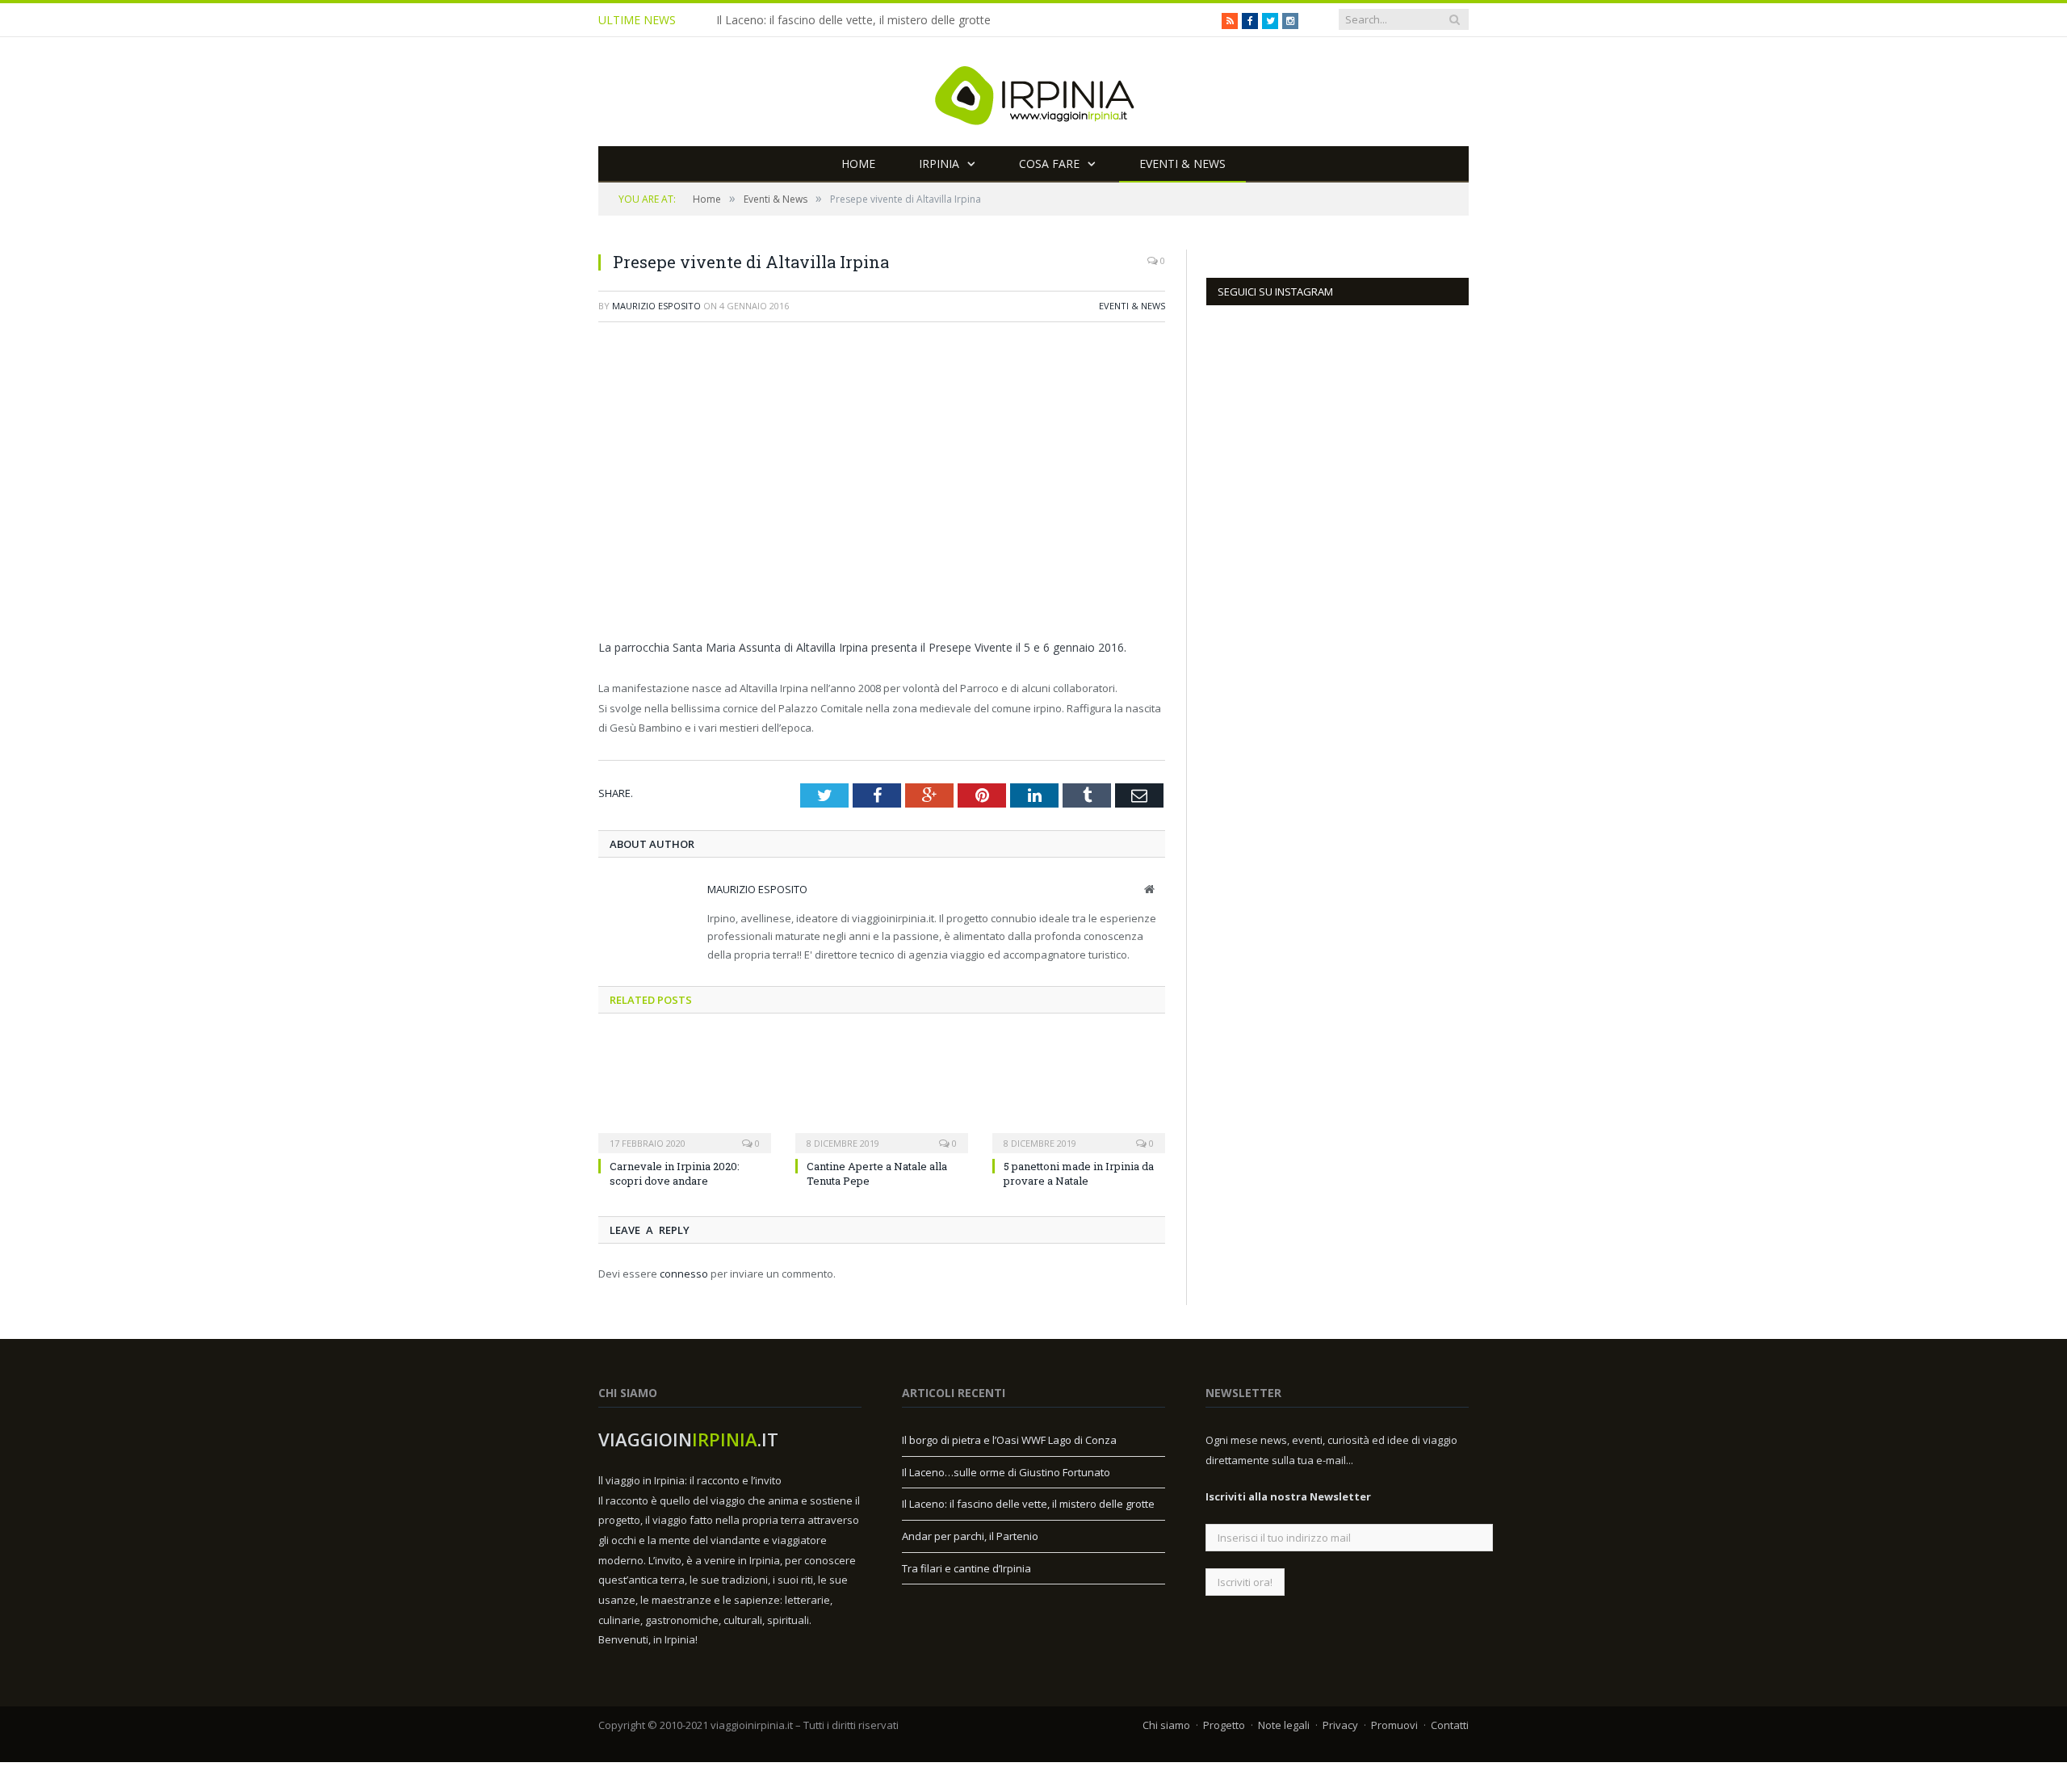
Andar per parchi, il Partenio (970, 1536)
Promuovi (1394, 1725)
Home (858, 164)
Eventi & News (1182, 164)
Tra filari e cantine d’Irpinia (966, 1568)
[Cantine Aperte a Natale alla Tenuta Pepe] (882, 1093)
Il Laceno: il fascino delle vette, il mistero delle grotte (853, 20)
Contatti (1450, 1725)
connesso (684, 1274)
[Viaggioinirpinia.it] (1033, 92)
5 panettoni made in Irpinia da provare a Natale (1079, 1173)
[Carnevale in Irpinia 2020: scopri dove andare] (685, 1093)
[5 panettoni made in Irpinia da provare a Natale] (1079, 1093)
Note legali (1284, 1725)
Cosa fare (1049, 164)
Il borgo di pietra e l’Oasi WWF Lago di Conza (1009, 1440)
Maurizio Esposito (656, 306)
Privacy (1340, 1725)
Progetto (1224, 1725)
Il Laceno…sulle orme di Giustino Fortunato (1006, 1472)
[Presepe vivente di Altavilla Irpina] (882, 483)
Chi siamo (1166, 1725)
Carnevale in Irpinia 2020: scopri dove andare (675, 1173)
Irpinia (939, 164)
